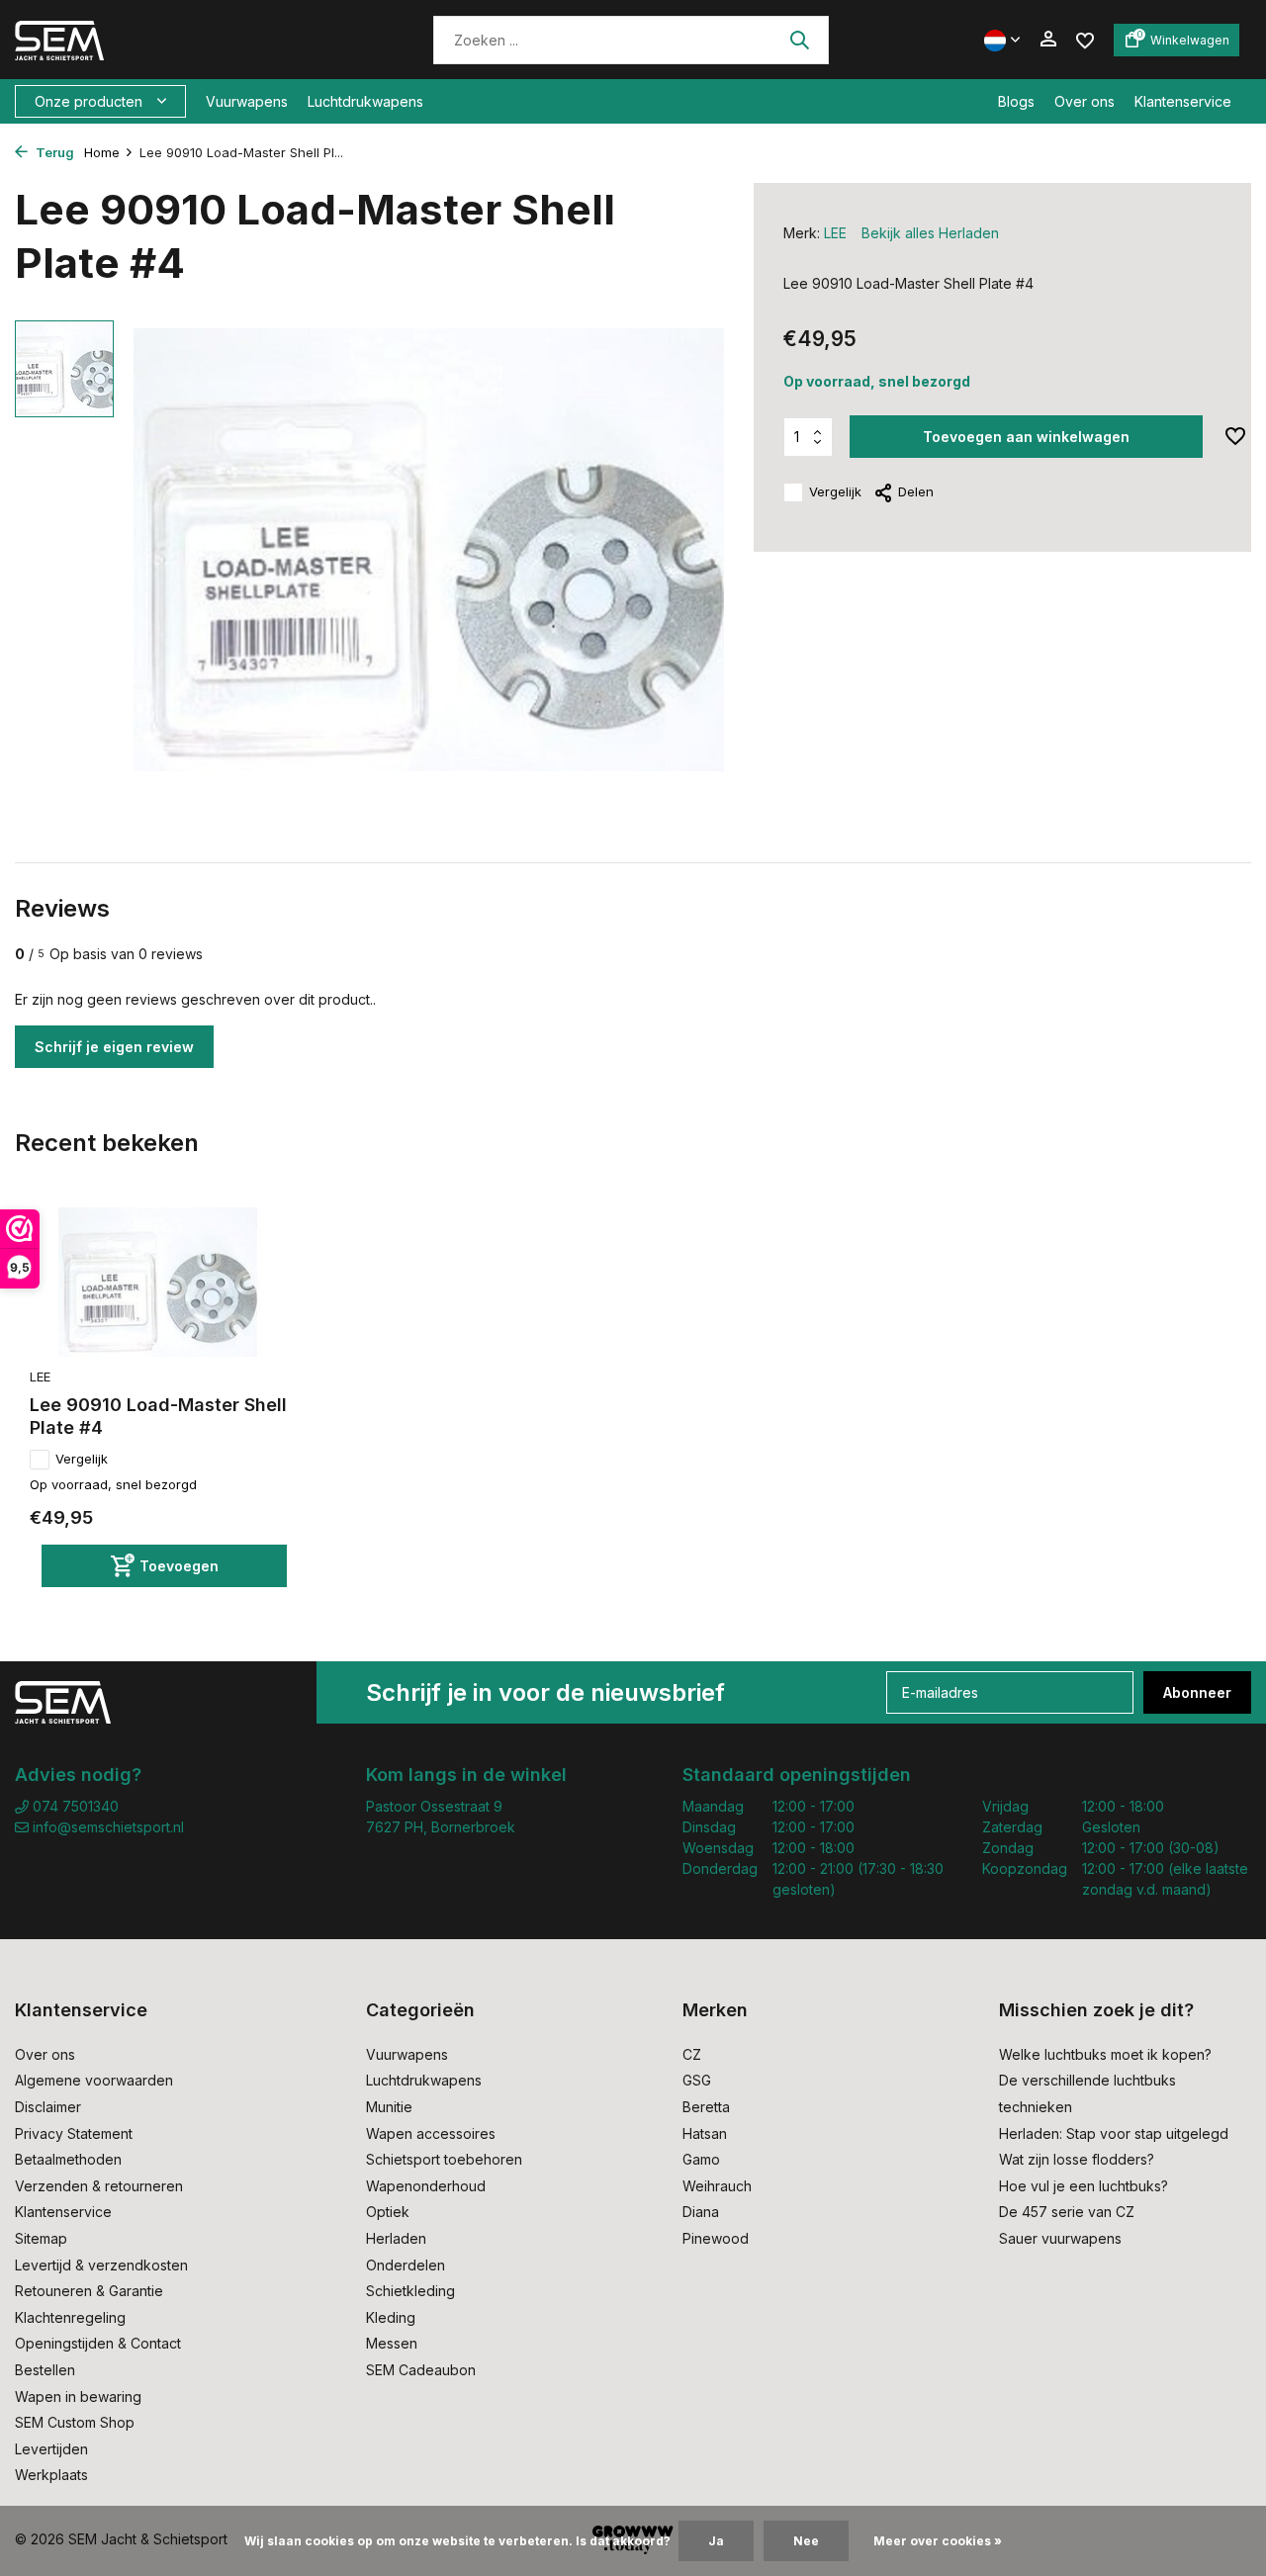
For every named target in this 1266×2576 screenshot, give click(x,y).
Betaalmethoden (68, 2159)
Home (102, 152)
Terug (53, 152)
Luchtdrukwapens (365, 101)
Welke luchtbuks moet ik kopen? (1105, 2054)
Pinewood (716, 2238)
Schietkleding (410, 2291)
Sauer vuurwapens (1060, 2238)
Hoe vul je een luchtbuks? (1084, 2186)
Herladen (396, 2238)
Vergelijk (835, 491)
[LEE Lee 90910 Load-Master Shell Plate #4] (158, 1282)
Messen (392, 2343)
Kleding (391, 2317)
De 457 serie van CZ (1067, 2212)
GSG (697, 2080)
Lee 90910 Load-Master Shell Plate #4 (158, 1416)
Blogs (1016, 101)
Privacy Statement (74, 2133)
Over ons (1085, 101)
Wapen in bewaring (78, 2397)
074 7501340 (74, 1806)
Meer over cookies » (938, 2541)
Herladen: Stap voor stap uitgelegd (1114, 2133)
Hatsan (705, 2133)
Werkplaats (51, 2475)
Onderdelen (406, 2265)
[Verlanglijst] (1085, 39)
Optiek (388, 2212)
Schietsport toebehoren (444, 2159)
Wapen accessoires (431, 2133)
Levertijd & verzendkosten (101, 2265)
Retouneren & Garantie (89, 2291)
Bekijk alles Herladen (930, 233)
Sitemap (41, 2238)
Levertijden (51, 2449)
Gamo (701, 2159)
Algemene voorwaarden (94, 2080)
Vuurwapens (247, 101)
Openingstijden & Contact (98, 2343)
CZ (692, 2054)
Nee (806, 2541)
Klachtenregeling (70, 2317)
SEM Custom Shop (75, 2422)
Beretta (706, 2107)
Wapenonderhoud (426, 2186)
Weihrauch (717, 2186)
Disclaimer (48, 2107)
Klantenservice (1183, 101)
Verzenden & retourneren (99, 2186)
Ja (716, 2541)
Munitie (389, 2107)
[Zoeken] (799, 40)
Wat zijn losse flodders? (1077, 2159)
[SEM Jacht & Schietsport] (151, 40)
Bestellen (45, 2370)
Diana (701, 2212)
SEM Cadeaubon (421, 2370)
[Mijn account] (1048, 40)
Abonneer (1197, 1692)
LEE (835, 233)
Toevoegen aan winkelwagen (1026, 437)
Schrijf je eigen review (114, 1047)
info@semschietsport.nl (108, 1827)
